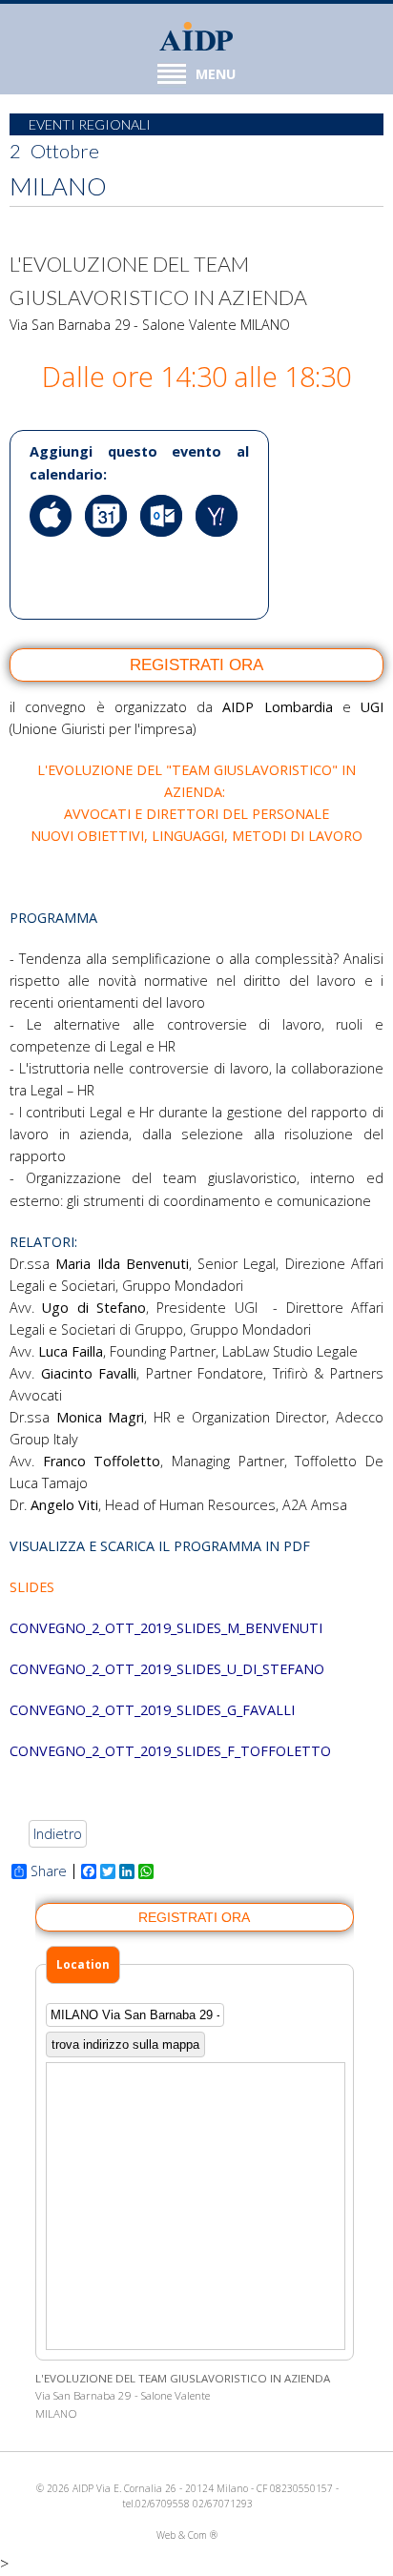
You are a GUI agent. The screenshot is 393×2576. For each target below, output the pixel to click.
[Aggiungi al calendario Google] (111, 551)
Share (49, 1871)
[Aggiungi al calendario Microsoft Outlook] (166, 551)
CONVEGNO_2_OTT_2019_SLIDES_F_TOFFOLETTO (170, 1751)
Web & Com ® (187, 2535)
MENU (216, 74)
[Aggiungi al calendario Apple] (55, 551)
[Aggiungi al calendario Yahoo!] (221, 551)
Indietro (58, 1834)
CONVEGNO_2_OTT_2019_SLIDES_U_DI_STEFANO (167, 1669)
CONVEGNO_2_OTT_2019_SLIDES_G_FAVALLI (152, 1710)
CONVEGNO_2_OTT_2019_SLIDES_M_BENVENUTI (166, 1628)
